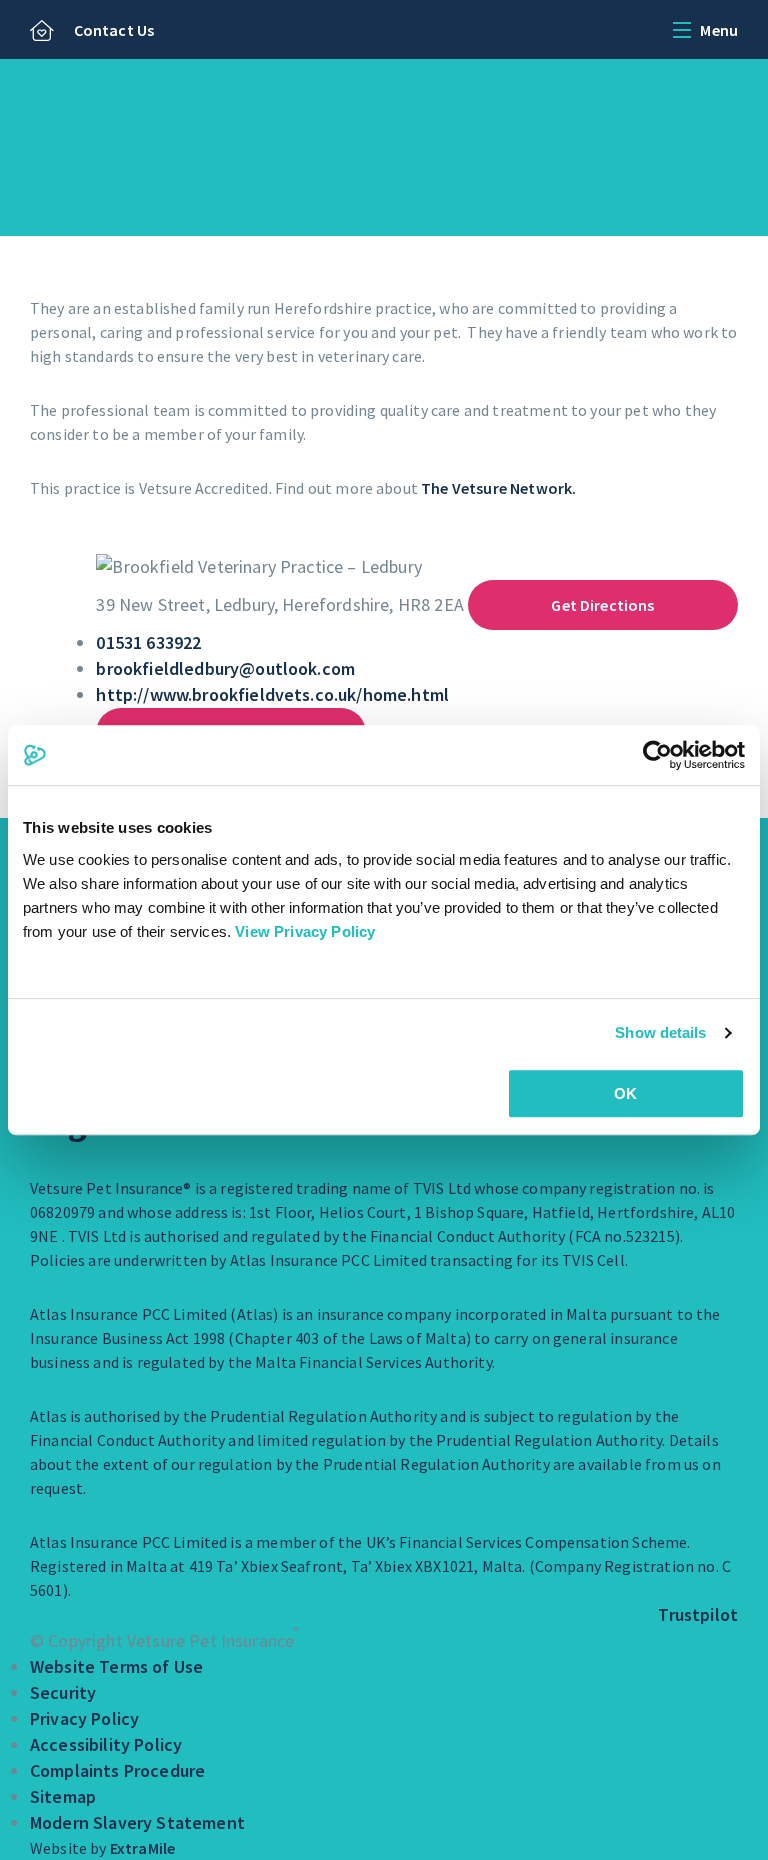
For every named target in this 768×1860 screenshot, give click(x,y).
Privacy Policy (84, 1718)
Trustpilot (698, 1614)
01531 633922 (148, 642)
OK (625, 1093)
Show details (660, 1032)
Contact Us (114, 30)
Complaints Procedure (117, 1770)
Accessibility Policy (106, 1744)
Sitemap (63, 1796)
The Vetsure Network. (498, 488)
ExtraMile (142, 1848)
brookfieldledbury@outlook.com (225, 668)
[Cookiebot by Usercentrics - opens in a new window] (657, 755)
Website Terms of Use (116, 1666)
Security (63, 1692)
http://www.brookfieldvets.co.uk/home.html (272, 694)
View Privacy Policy (305, 931)
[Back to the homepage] (42, 32)
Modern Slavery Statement (137, 1822)
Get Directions (602, 605)
